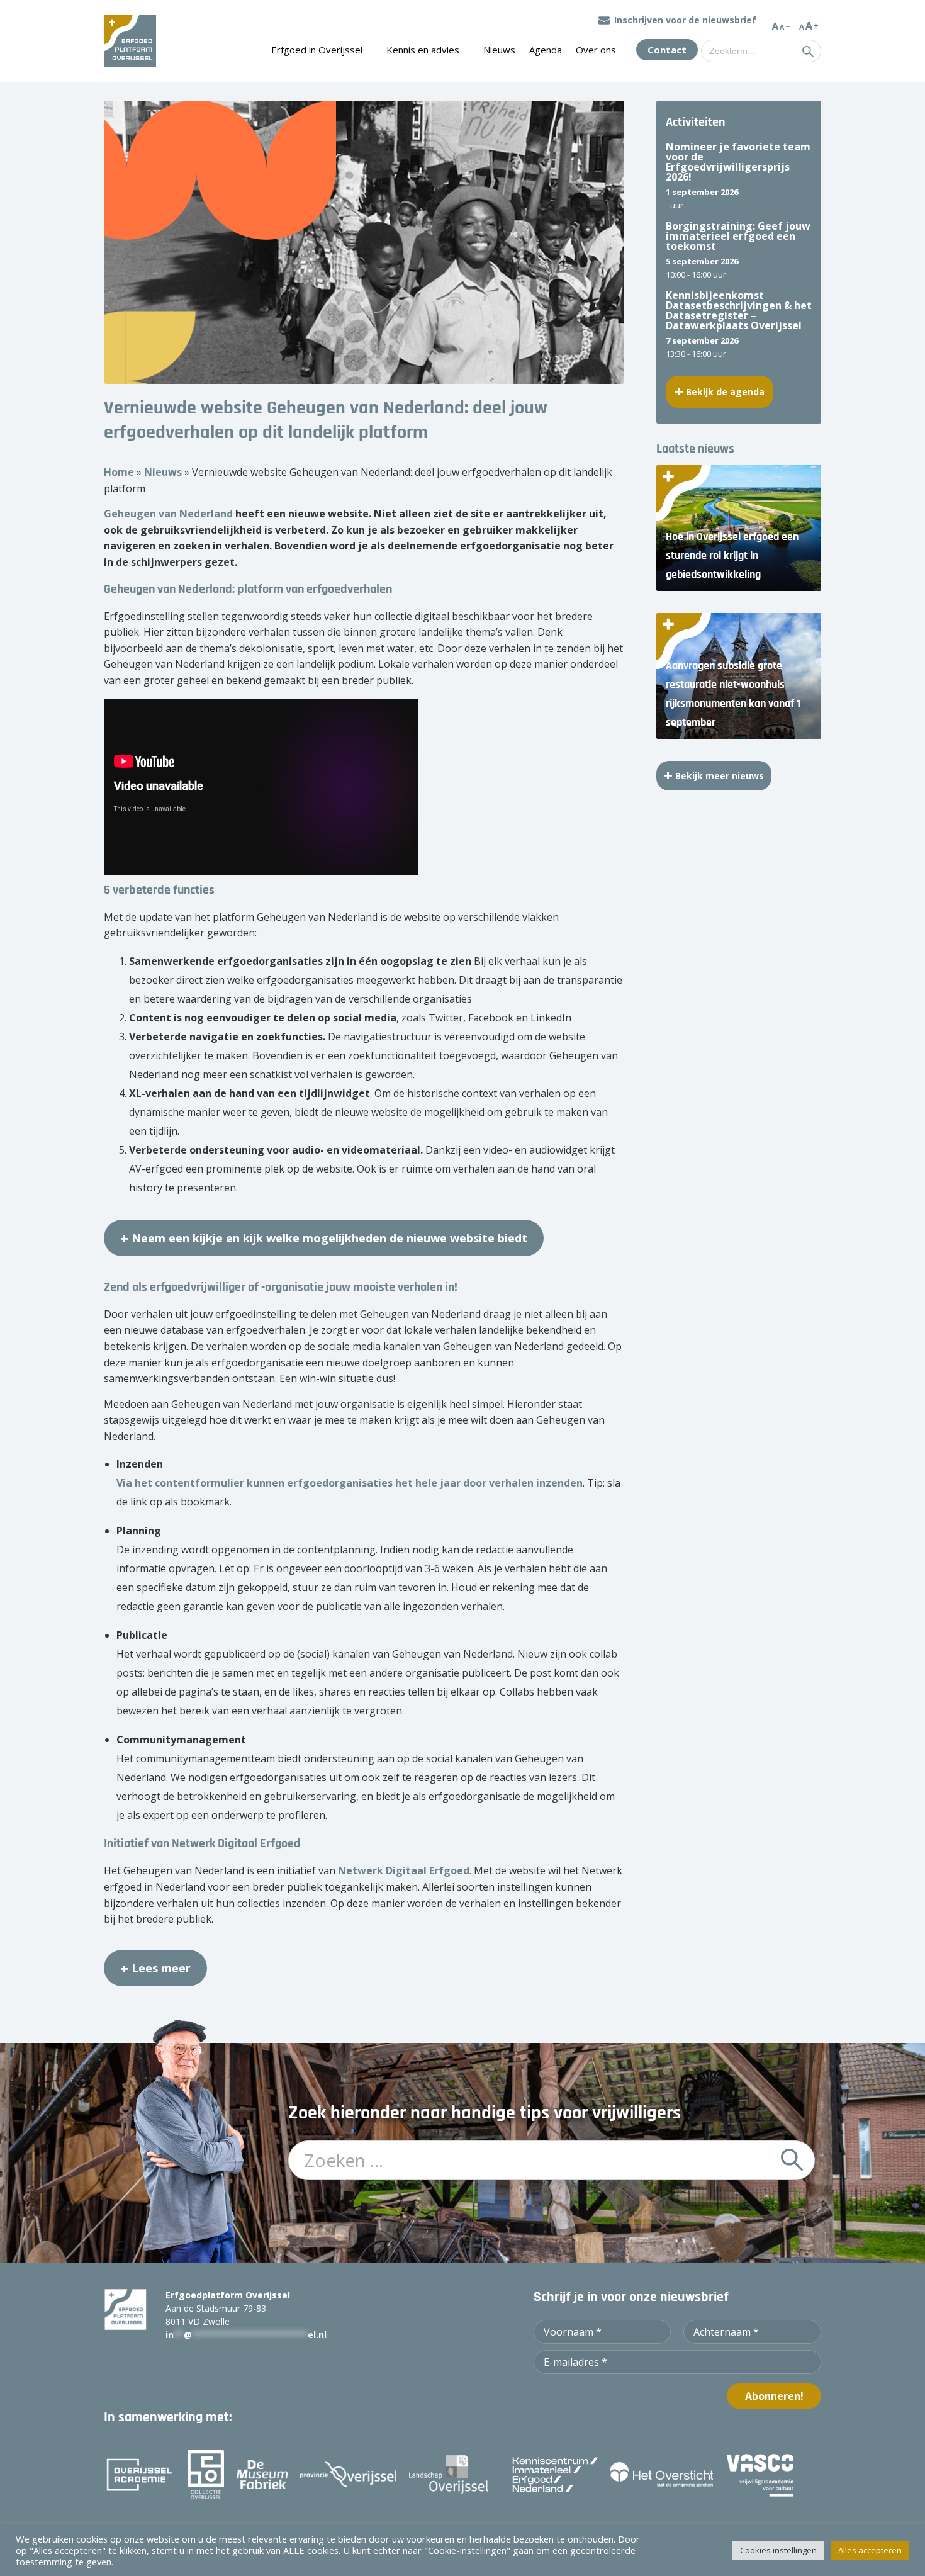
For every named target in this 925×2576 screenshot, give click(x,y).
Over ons (596, 50)
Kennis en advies (423, 50)
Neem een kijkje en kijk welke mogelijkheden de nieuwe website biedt (329, 1238)
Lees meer (161, 1968)
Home (119, 472)
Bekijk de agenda (725, 392)
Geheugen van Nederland (168, 514)
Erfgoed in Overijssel (317, 50)
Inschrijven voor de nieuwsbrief (685, 20)
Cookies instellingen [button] (778, 2550)
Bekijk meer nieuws (720, 776)
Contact (667, 50)
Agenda (546, 50)
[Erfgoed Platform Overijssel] (130, 41)
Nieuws (499, 50)
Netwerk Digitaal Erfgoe (401, 1870)
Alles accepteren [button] (870, 2550)
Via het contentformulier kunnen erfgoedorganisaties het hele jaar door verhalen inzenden (350, 1483)
